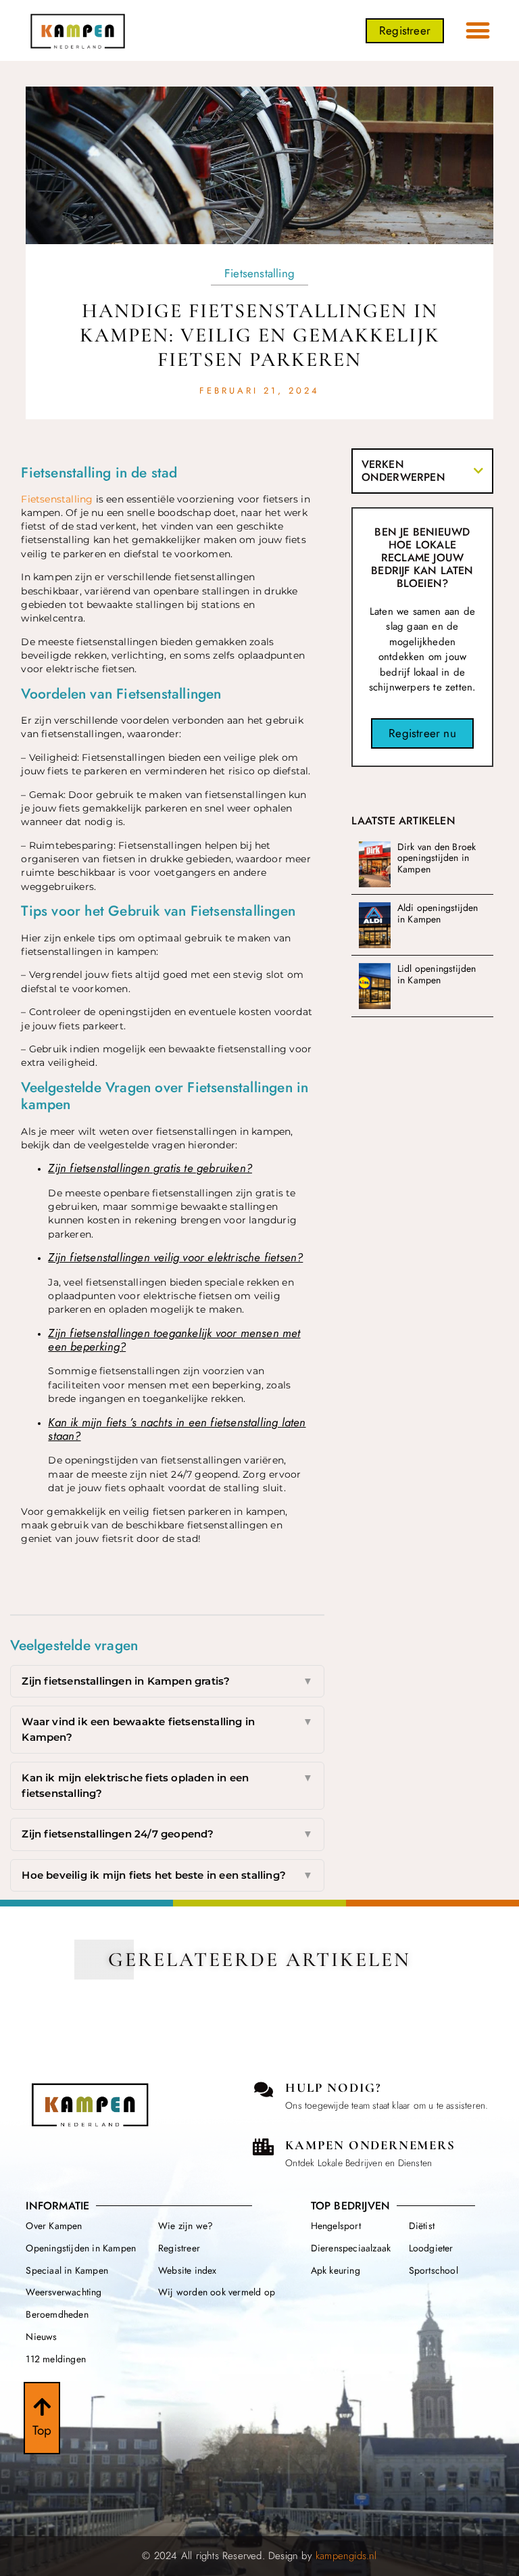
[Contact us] (263, 2089)
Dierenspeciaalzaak (351, 2248)
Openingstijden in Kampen (81, 2248)
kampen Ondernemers (370, 2145)
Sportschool (434, 2270)
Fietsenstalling (259, 273)
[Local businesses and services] (263, 2147)
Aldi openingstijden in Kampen (438, 913)
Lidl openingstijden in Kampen (437, 974)
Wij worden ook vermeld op (217, 2292)
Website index (188, 2270)
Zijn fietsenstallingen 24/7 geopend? (167, 1834)
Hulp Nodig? (333, 2087)
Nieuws (41, 2337)
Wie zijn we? (186, 2226)
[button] (478, 31)
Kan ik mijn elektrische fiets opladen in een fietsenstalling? (167, 1785)
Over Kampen (54, 2226)
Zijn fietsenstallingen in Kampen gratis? (167, 1681)
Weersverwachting (64, 2292)
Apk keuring (336, 2270)
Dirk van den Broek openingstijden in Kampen (437, 858)
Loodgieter (431, 2248)
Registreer (179, 2248)
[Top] (42, 2407)
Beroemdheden (57, 2314)
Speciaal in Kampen (67, 2270)
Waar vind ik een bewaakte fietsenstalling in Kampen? (167, 1729)
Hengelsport (336, 2226)
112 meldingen (56, 2359)
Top (42, 2430)
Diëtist (422, 2226)
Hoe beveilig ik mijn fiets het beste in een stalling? (167, 1875)
